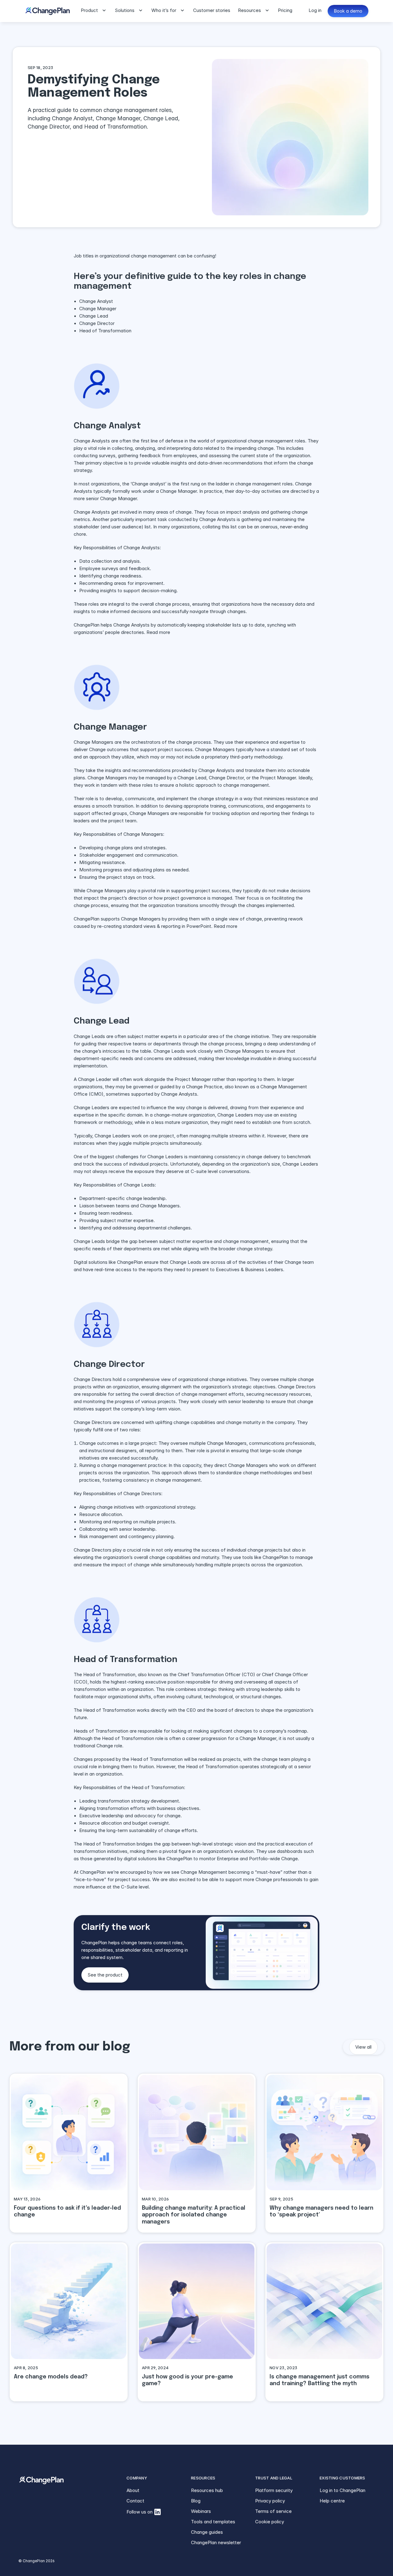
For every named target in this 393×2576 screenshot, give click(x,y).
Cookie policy (270, 2522)
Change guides (207, 2532)
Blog (196, 2501)
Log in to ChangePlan (342, 2490)
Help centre (332, 2501)
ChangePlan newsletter (216, 2542)
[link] (69, 2153)
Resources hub (207, 2490)
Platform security (274, 2490)
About (133, 2490)
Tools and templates (213, 2522)
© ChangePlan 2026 (37, 2561)
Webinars (201, 2511)
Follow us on (140, 2512)
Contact (135, 2501)
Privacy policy (270, 2501)
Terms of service (273, 2511)
